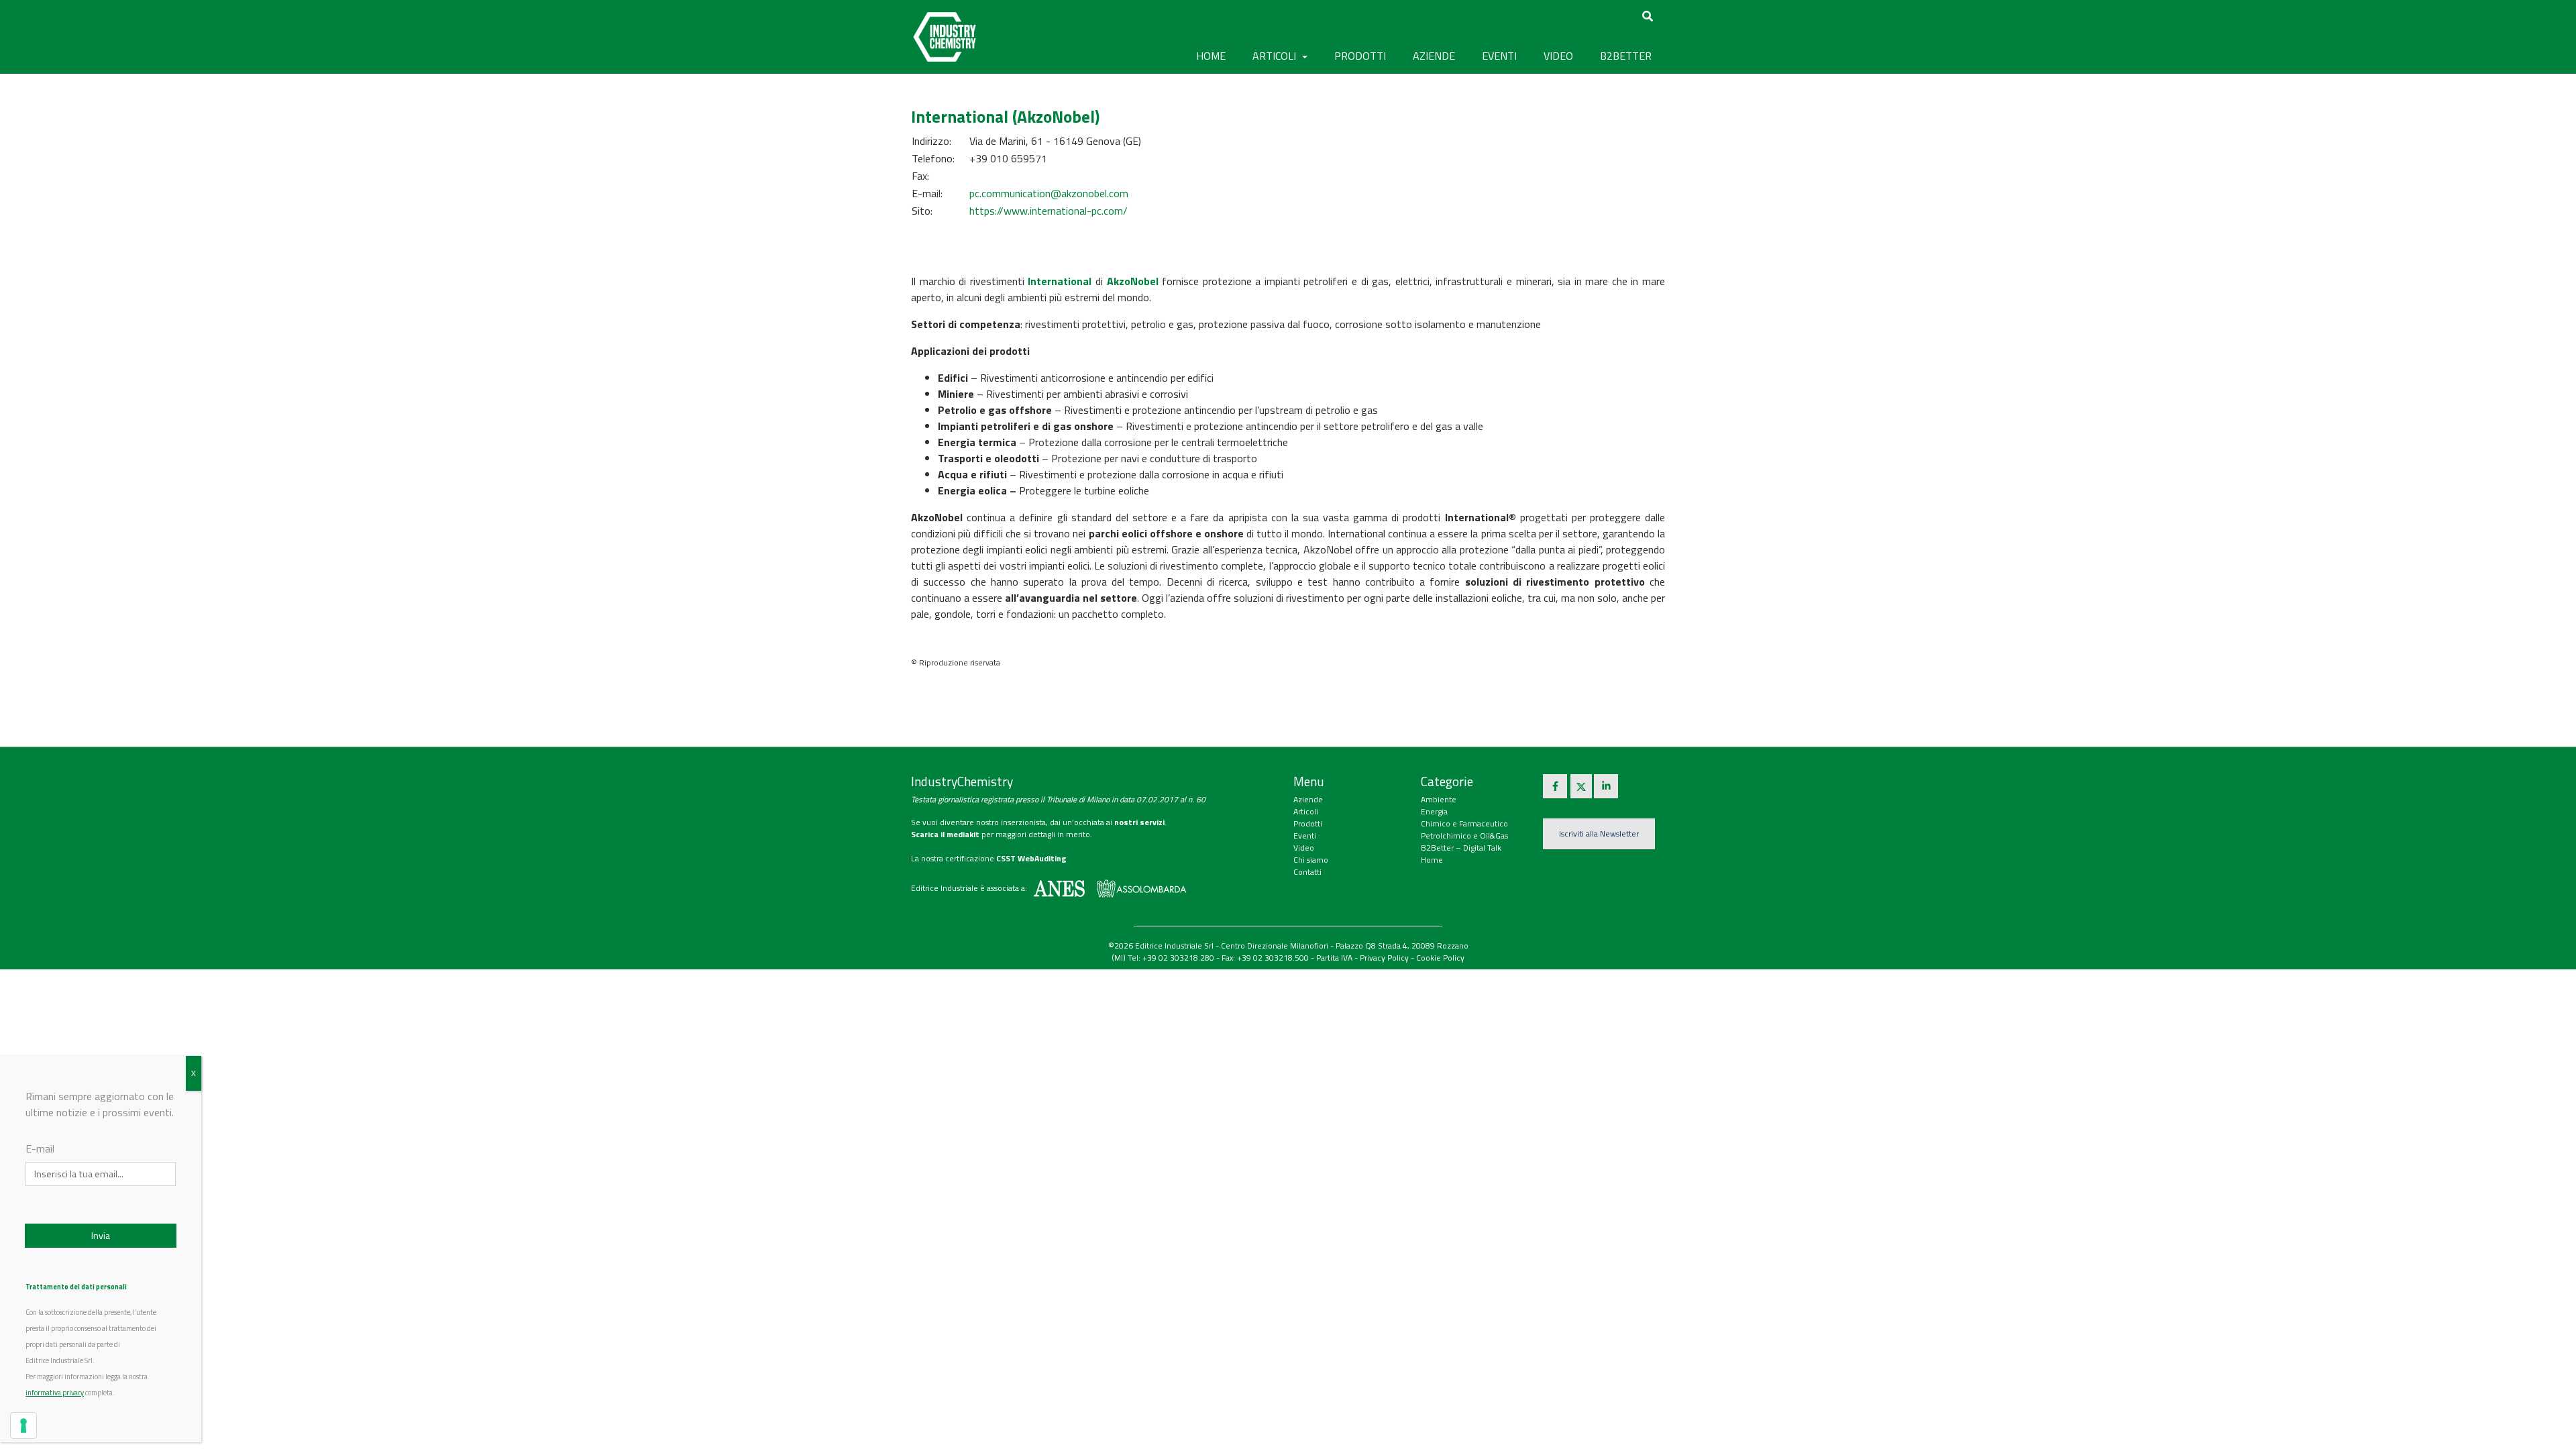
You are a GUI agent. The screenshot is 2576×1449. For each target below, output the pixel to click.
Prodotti (1308, 823)
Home (1211, 56)
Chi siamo (1311, 860)
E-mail (40, 1148)
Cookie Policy (1440, 958)
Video (1304, 848)
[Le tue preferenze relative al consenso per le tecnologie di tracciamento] (23, 1426)
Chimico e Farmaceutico (1464, 823)
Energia (1434, 811)
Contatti (1307, 872)
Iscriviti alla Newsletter (1599, 834)
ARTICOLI (1276, 56)
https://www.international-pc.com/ (1049, 211)
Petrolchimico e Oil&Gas (1464, 836)
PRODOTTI (1360, 56)
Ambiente (1439, 799)
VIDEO (1558, 56)
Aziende (1308, 799)
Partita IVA (1334, 958)
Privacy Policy (1384, 958)
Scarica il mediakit (945, 834)
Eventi (1305, 836)
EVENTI (1499, 56)
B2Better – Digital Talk (1461, 848)
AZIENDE (1434, 56)
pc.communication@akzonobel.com (1049, 193)
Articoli (1306, 811)
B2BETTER (1626, 56)
